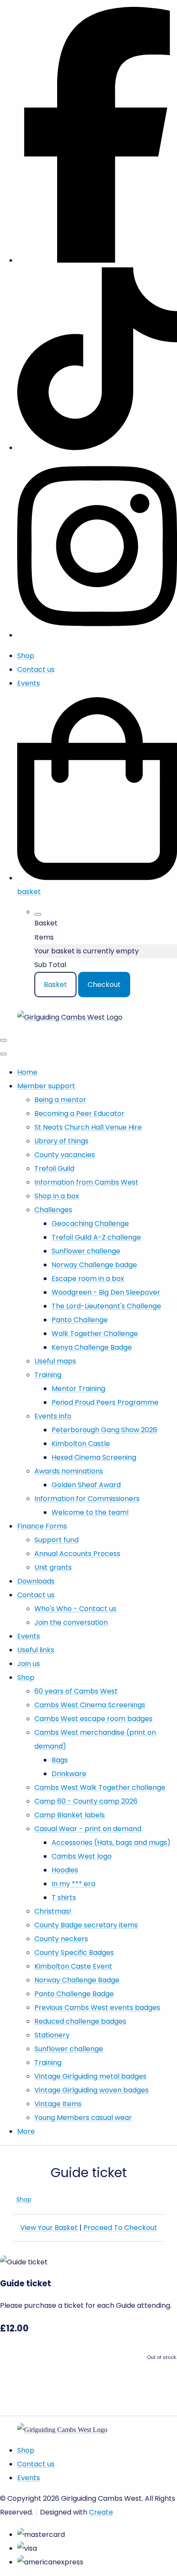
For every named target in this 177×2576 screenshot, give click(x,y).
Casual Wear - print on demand (88, 1829)
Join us (29, 1664)
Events (29, 1636)
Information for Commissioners (87, 1499)
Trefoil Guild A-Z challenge (96, 1237)
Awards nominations (69, 1471)
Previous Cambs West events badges (97, 2008)
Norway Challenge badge (94, 1265)
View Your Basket (49, 2228)
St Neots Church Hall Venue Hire (88, 1127)
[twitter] (97, 448)
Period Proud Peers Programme (105, 1402)
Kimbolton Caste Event (73, 1966)
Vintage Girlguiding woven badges (92, 2090)
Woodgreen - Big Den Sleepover (106, 1292)
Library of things (61, 1141)
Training (48, 1375)
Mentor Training (78, 1389)
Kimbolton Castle (81, 1444)
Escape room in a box (88, 1279)
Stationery (52, 2035)
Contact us (36, 1595)
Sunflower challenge (86, 1251)
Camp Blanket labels (70, 1815)
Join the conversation (71, 1622)
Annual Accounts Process (77, 1554)
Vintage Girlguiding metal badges (90, 2076)
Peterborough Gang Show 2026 (104, 1430)
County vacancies (65, 1155)
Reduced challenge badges (80, 2021)
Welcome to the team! (90, 1512)
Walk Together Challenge (95, 1334)
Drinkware (69, 1774)
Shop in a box (57, 1196)
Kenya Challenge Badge (92, 1347)
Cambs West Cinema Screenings (90, 1705)
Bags (60, 1760)
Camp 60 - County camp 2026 (86, 1801)
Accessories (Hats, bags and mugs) (111, 1842)
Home (27, 1072)
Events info (53, 1416)
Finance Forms (42, 1526)
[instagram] (97, 635)
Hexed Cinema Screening (94, 1457)
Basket (55, 985)
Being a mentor (60, 1100)
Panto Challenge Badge (74, 1994)
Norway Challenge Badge (77, 1980)
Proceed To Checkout (120, 2228)
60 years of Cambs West (76, 1691)
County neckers (61, 1939)
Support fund (56, 1540)
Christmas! (53, 1911)
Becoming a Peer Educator (79, 1113)
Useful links (36, 1650)
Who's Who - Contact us (75, 1609)
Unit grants (53, 1567)
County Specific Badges (74, 1953)
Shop (26, 1677)
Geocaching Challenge (90, 1224)
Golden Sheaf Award (86, 1485)
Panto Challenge (80, 1320)
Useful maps (55, 1361)
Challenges (53, 1210)
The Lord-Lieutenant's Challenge (106, 1306)
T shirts (64, 1898)
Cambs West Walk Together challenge (100, 1787)
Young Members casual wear (83, 2118)
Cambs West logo (82, 1856)
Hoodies (65, 1870)
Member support (46, 1086)
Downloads (36, 1581)
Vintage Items (58, 2104)
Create (101, 2512)
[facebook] (97, 260)
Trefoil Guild (54, 1169)
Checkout (104, 985)
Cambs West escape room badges (93, 1719)
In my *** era (73, 1884)
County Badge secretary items (86, 1925)
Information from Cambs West (86, 1182)
